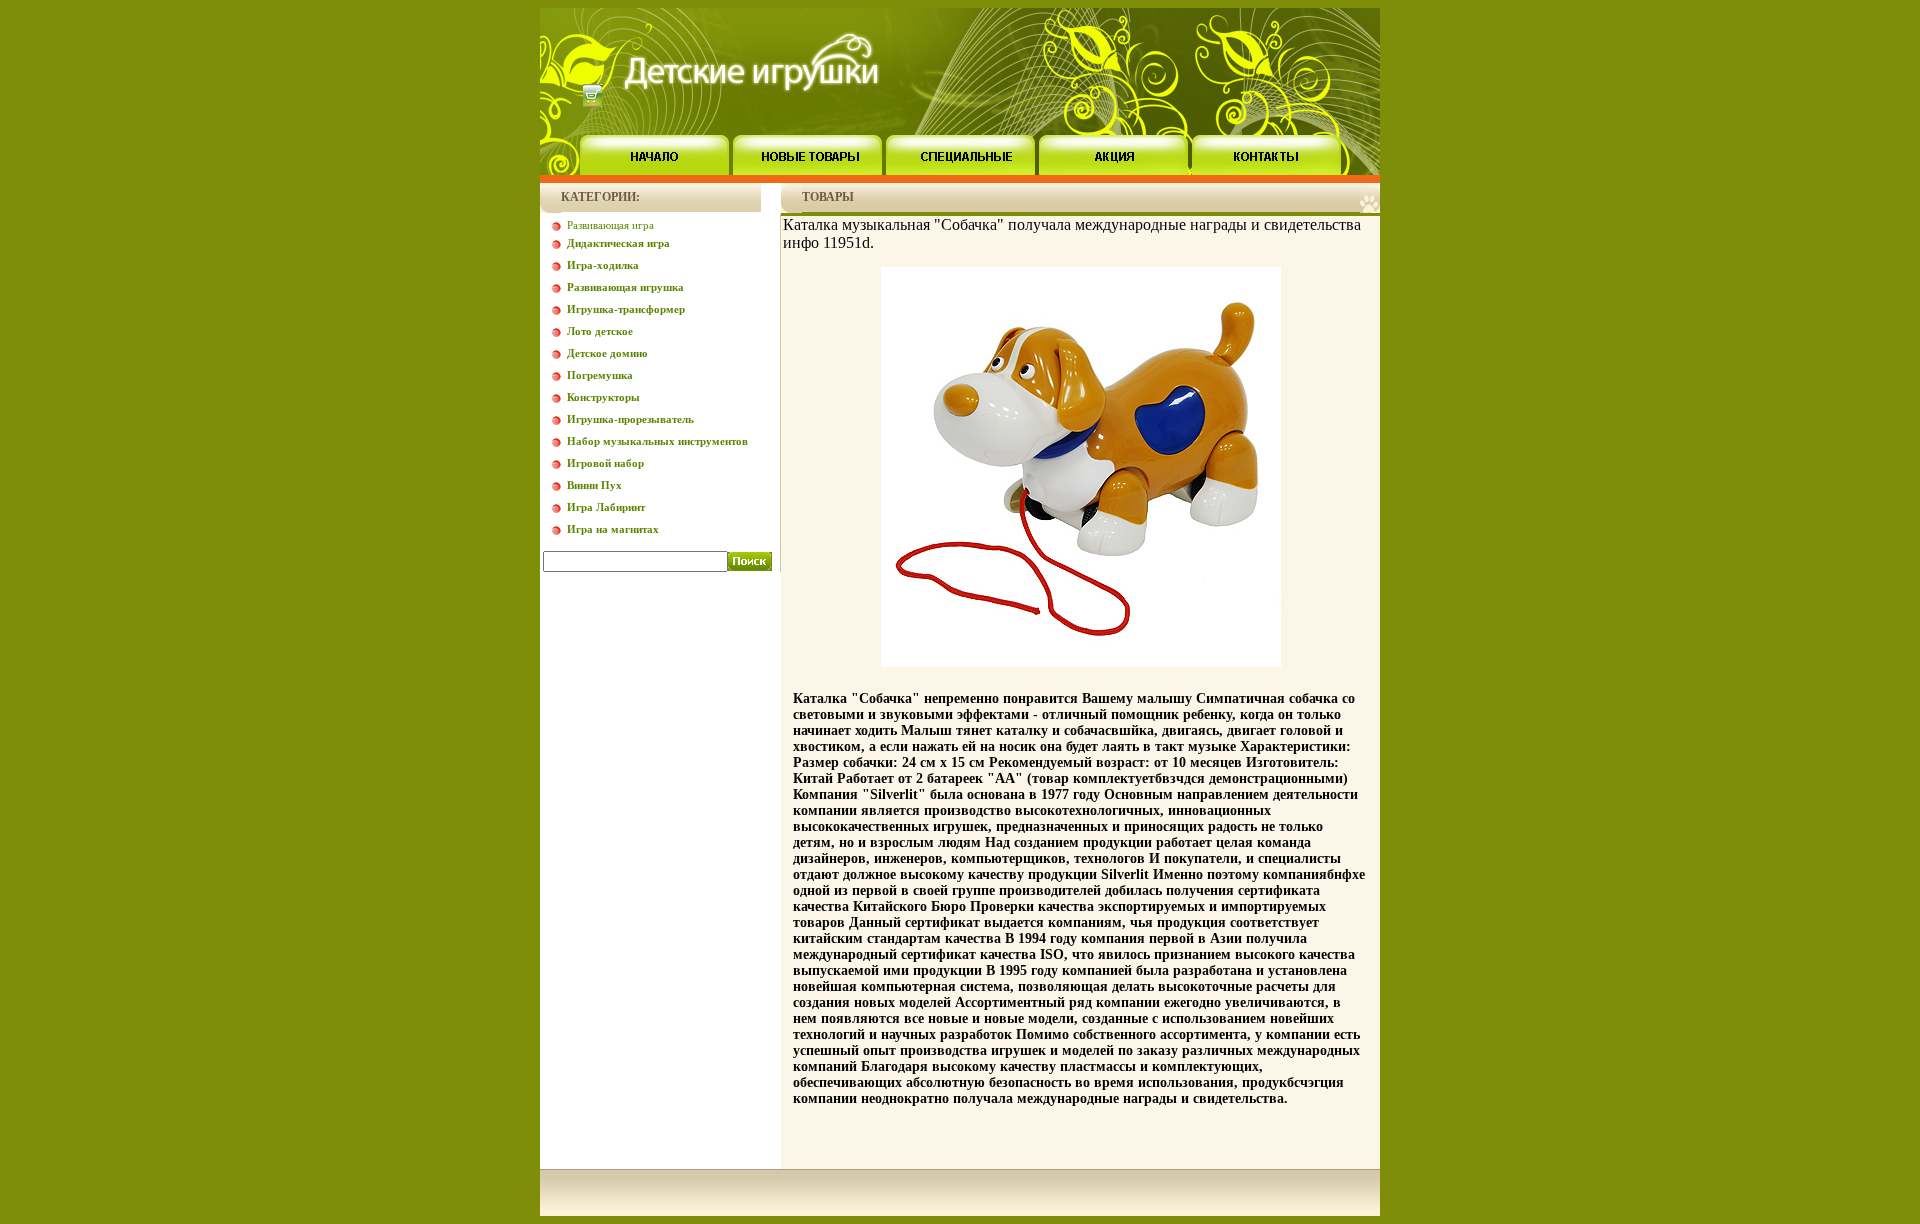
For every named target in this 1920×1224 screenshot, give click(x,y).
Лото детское (600, 331)
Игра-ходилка (603, 265)
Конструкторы (603, 397)
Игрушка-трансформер (626, 309)
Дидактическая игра (618, 243)
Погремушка (600, 375)
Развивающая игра (610, 225)
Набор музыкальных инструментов (657, 441)
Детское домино (607, 353)
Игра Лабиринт (606, 507)
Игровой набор (605, 463)
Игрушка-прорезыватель (630, 419)
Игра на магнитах (613, 529)
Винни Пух (594, 485)
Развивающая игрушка (625, 287)
